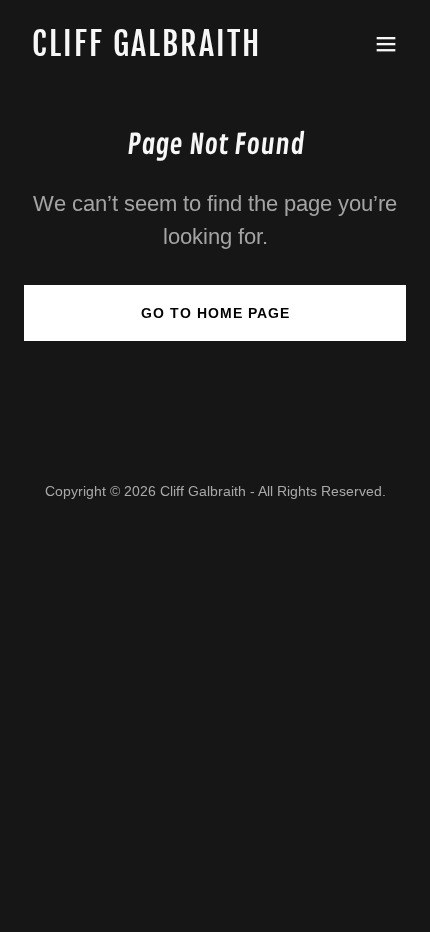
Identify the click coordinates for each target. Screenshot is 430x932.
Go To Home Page (215, 313)
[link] (157, 50)
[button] (386, 44)
